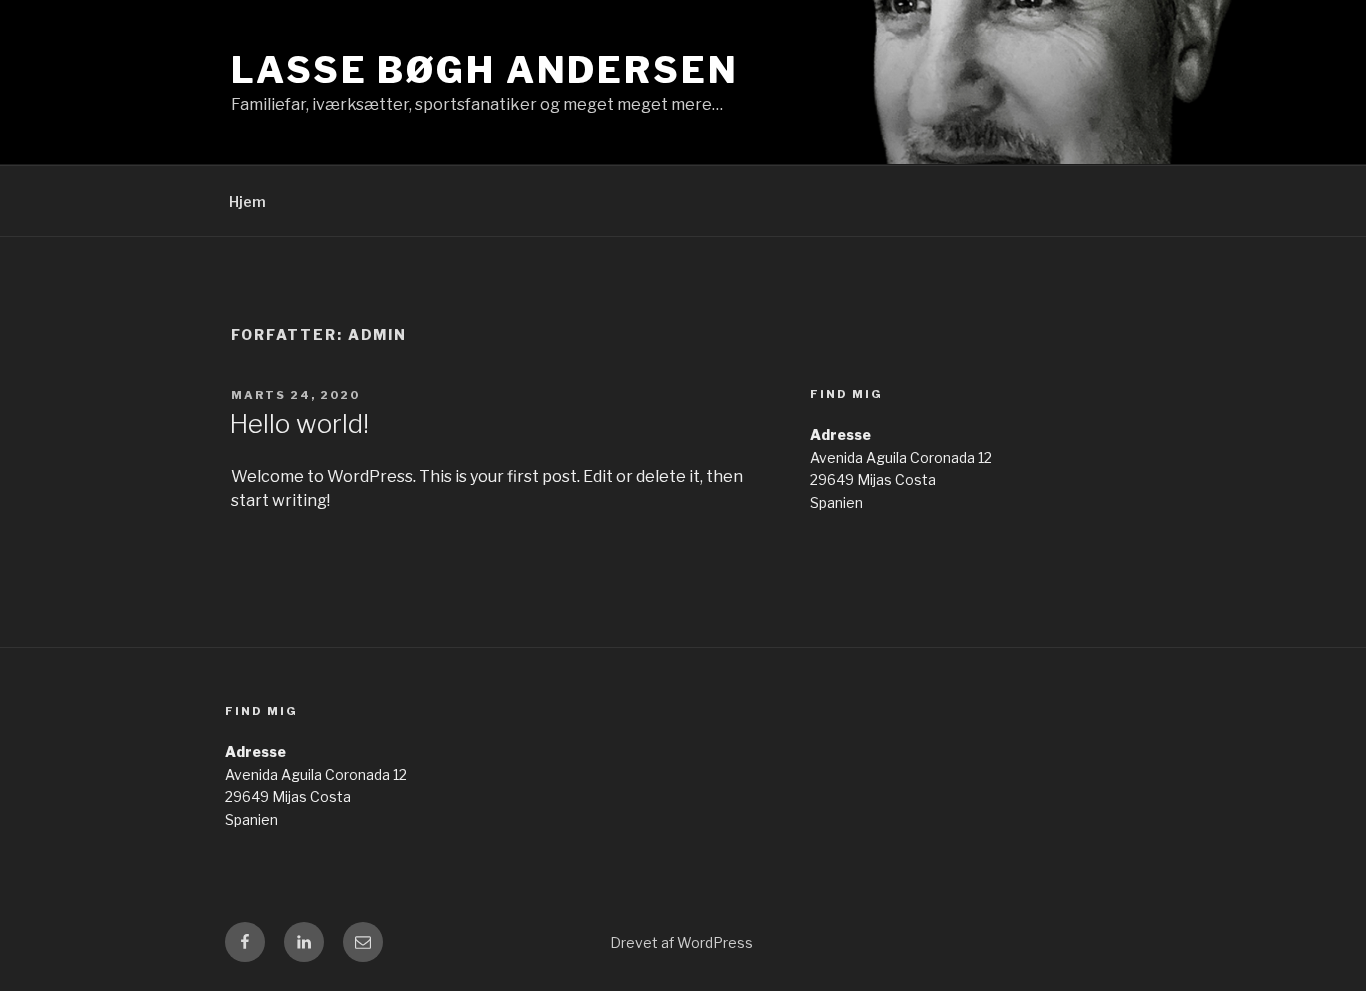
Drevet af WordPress (681, 942)
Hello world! (299, 423)
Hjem (247, 201)
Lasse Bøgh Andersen (485, 70)
